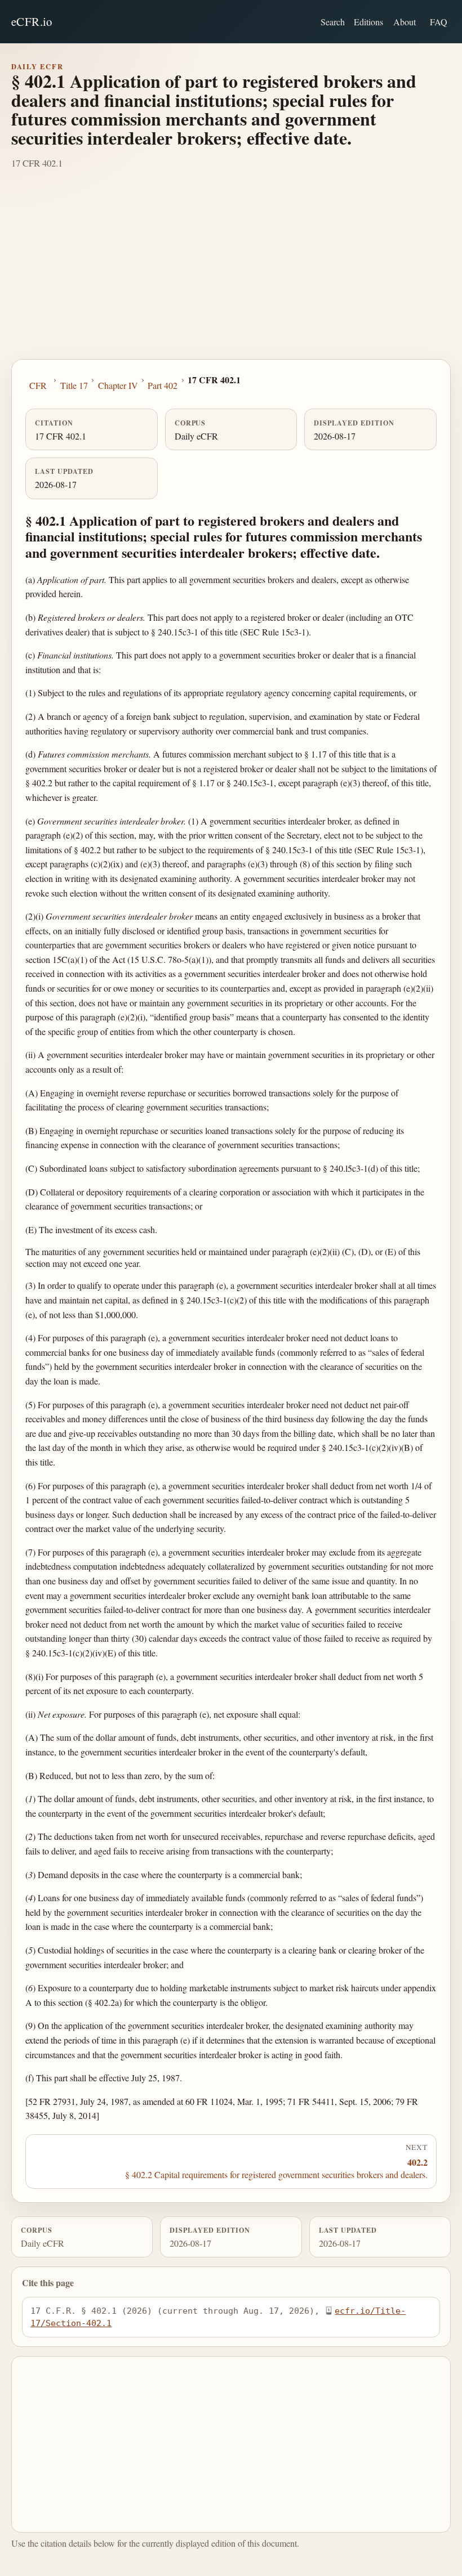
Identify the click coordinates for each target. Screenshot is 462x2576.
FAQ (439, 22)
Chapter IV (118, 385)
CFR (38, 385)
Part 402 (163, 385)
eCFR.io (32, 21)
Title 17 (74, 385)
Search (333, 22)
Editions (368, 22)
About (405, 22)
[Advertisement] (231, 275)
